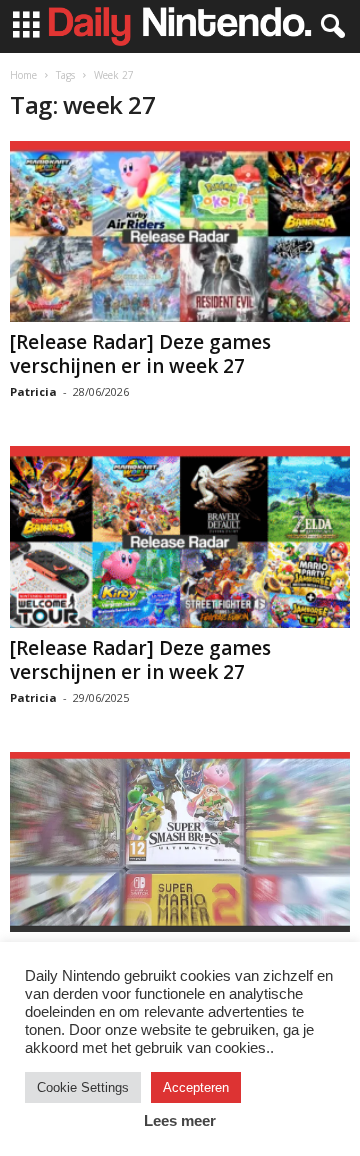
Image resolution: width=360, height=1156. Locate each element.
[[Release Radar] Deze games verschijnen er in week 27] (180, 231)
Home (23, 75)
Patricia (33, 391)
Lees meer (180, 1120)
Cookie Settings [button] (83, 1087)
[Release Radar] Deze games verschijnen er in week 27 (140, 354)
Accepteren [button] (196, 1087)
